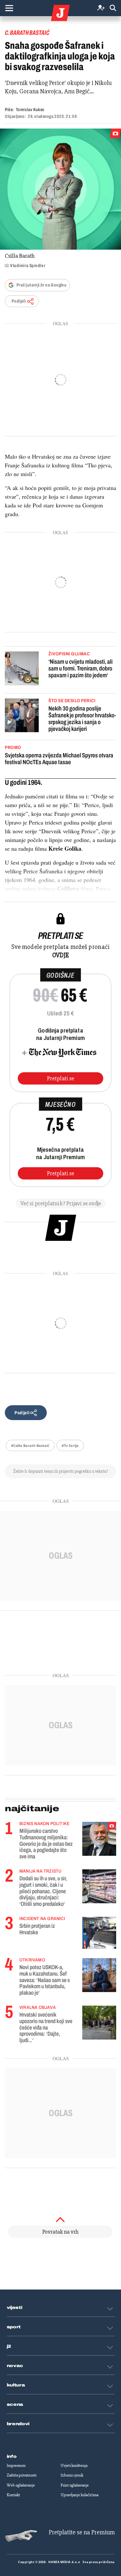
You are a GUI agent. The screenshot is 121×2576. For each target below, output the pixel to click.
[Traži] (113, 8)
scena (15, 2405)
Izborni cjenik (72, 2475)
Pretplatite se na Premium (82, 2532)
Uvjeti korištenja (74, 2466)
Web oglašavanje (21, 2485)
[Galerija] (60, 189)
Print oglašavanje (75, 2485)
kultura (16, 2385)
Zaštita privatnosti (22, 2475)
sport (14, 2327)
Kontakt (13, 2495)
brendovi (18, 2424)
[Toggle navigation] (9, 8)
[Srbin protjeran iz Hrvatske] (99, 1933)
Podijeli (19, 301)
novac (15, 2366)
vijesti (15, 2308)
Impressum (16, 2466)
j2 (9, 2346)
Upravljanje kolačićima (80, 2495)
